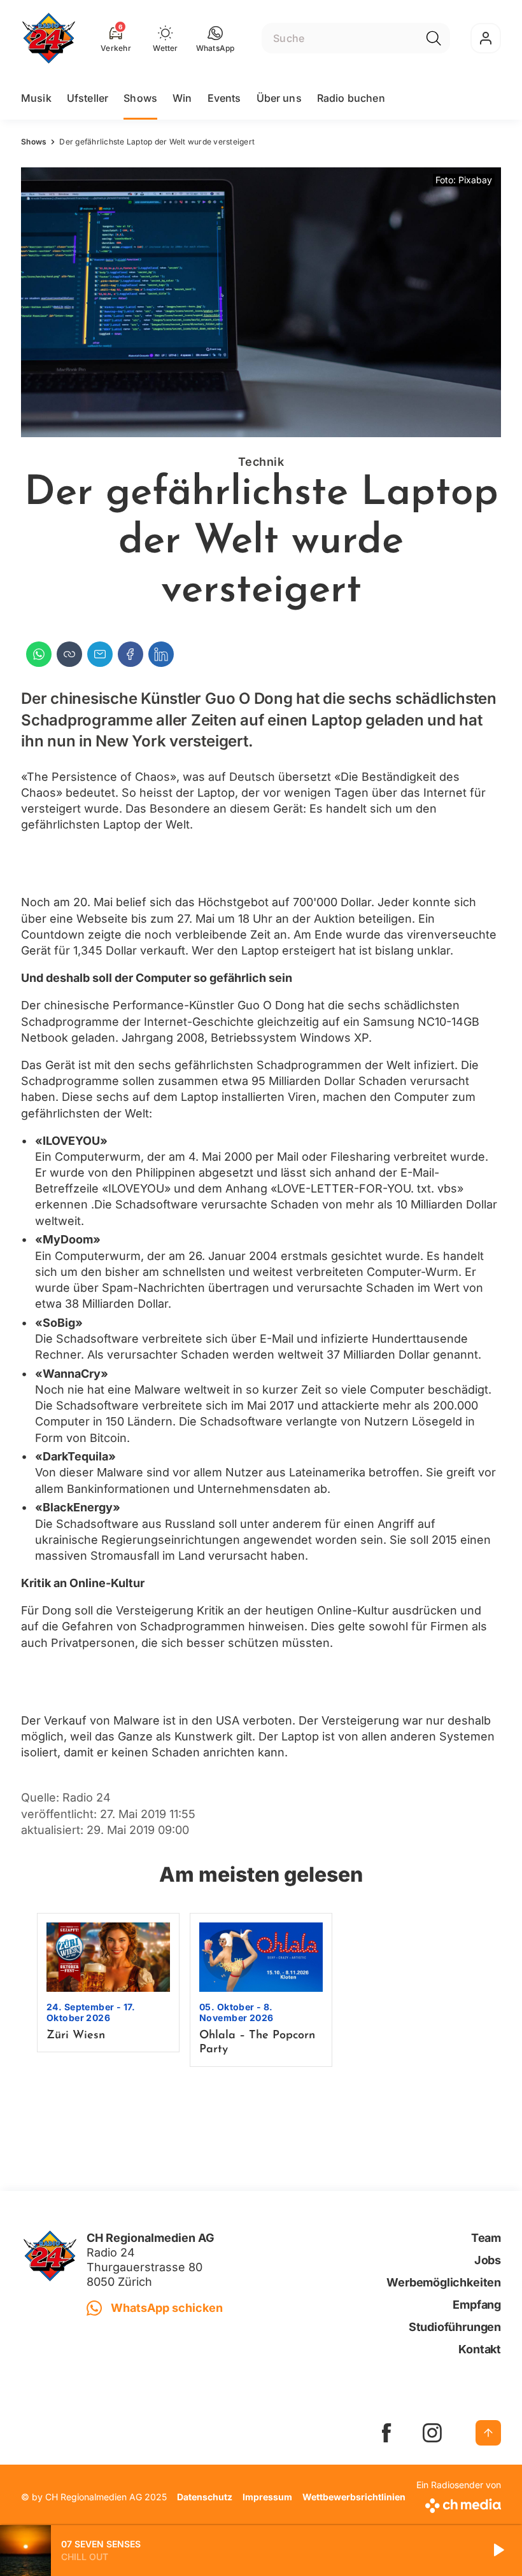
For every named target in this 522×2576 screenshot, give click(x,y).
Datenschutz (205, 2497)
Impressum (267, 2497)
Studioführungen (455, 2327)
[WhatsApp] (39, 654)
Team (486, 2238)
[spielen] (498, 2551)
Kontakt (480, 2349)
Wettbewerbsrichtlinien (354, 2497)
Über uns (279, 98)
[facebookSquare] (386, 2433)
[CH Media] (459, 2503)
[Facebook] (130, 654)
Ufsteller (88, 98)
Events (224, 98)
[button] (215, 38)
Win (182, 98)
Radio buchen (351, 98)
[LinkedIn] (161, 654)
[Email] (100, 654)
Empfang (477, 2305)
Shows (140, 98)
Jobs (488, 2260)
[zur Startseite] (49, 38)
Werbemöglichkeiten (444, 2282)
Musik (36, 98)
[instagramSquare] (432, 2433)
